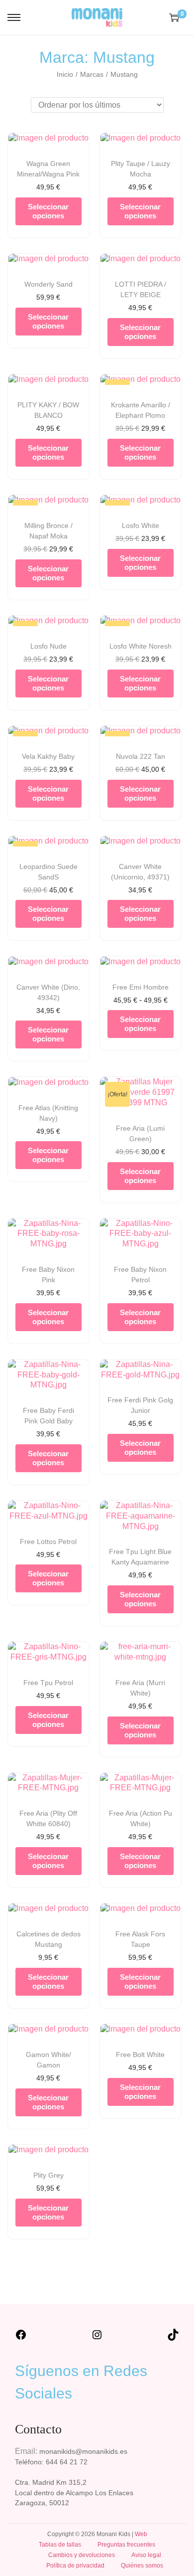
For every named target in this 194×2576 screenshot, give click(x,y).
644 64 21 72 (67, 2462)
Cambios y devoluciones (82, 2555)
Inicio (65, 74)
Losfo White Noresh (141, 646)
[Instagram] (97, 2338)
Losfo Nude (48, 646)
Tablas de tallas (60, 2545)
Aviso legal (146, 2555)
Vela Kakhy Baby (48, 756)
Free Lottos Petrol (48, 1542)
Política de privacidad (75, 2566)
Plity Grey (48, 2175)
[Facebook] (21, 2338)
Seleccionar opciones (48, 211)
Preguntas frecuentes (126, 2545)
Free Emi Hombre (141, 987)
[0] (174, 17)
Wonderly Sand (48, 284)
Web (141, 2534)
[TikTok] (173, 2338)
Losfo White (141, 525)
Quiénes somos (142, 2566)
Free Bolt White (140, 2055)
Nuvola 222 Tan (141, 756)
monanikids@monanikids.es (83, 2451)
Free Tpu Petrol (48, 1683)
